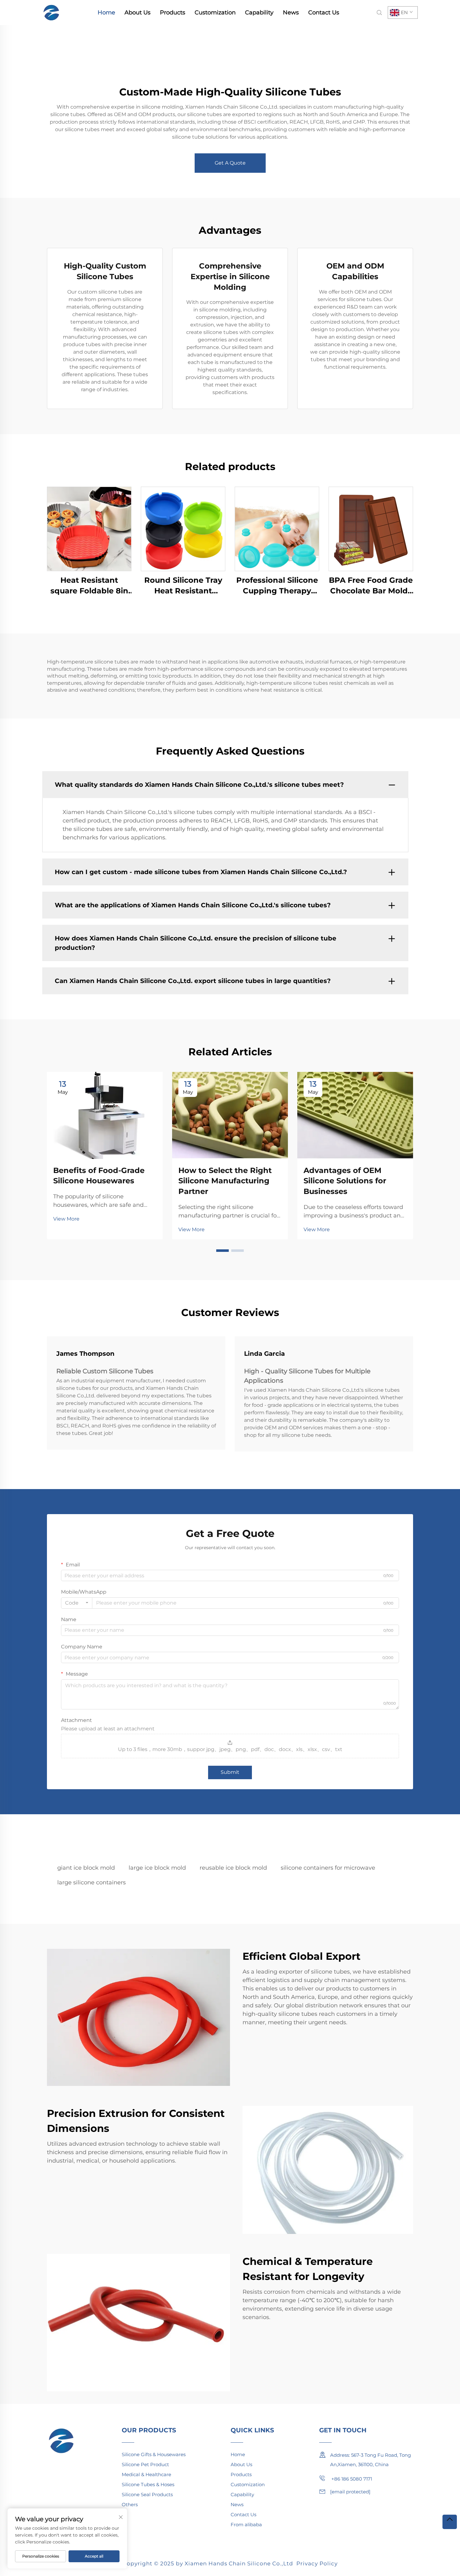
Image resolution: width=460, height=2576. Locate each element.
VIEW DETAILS (89, 529)
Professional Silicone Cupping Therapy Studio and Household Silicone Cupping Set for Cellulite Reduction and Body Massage (277, 586)
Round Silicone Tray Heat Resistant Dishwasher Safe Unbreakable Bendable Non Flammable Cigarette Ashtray (183, 586)
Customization (215, 13)
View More (66, 1219)
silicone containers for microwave (328, 1868)
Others (130, 2504)
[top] (450, 2522)
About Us (138, 13)
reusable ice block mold (233, 1868)
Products (173, 13)
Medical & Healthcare (146, 2474)
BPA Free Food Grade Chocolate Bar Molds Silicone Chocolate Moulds (371, 586)
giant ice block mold (86, 1868)
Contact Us (324, 13)
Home (106, 13)
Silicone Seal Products (147, 2494)
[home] (52, 12)
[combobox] (77, 1603)
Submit (230, 1772)
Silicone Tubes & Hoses (148, 2484)
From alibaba (246, 2525)
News (291, 13)
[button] (222, 1251)
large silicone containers (92, 1882)
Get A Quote (230, 163)
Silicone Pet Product (145, 2464)
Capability (259, 13)
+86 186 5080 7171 (351, 2479)
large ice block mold (157, 1868)
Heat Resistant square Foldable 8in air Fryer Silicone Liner (89, 586)
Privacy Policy (317, 2563)
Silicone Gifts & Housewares (154, 2454)
